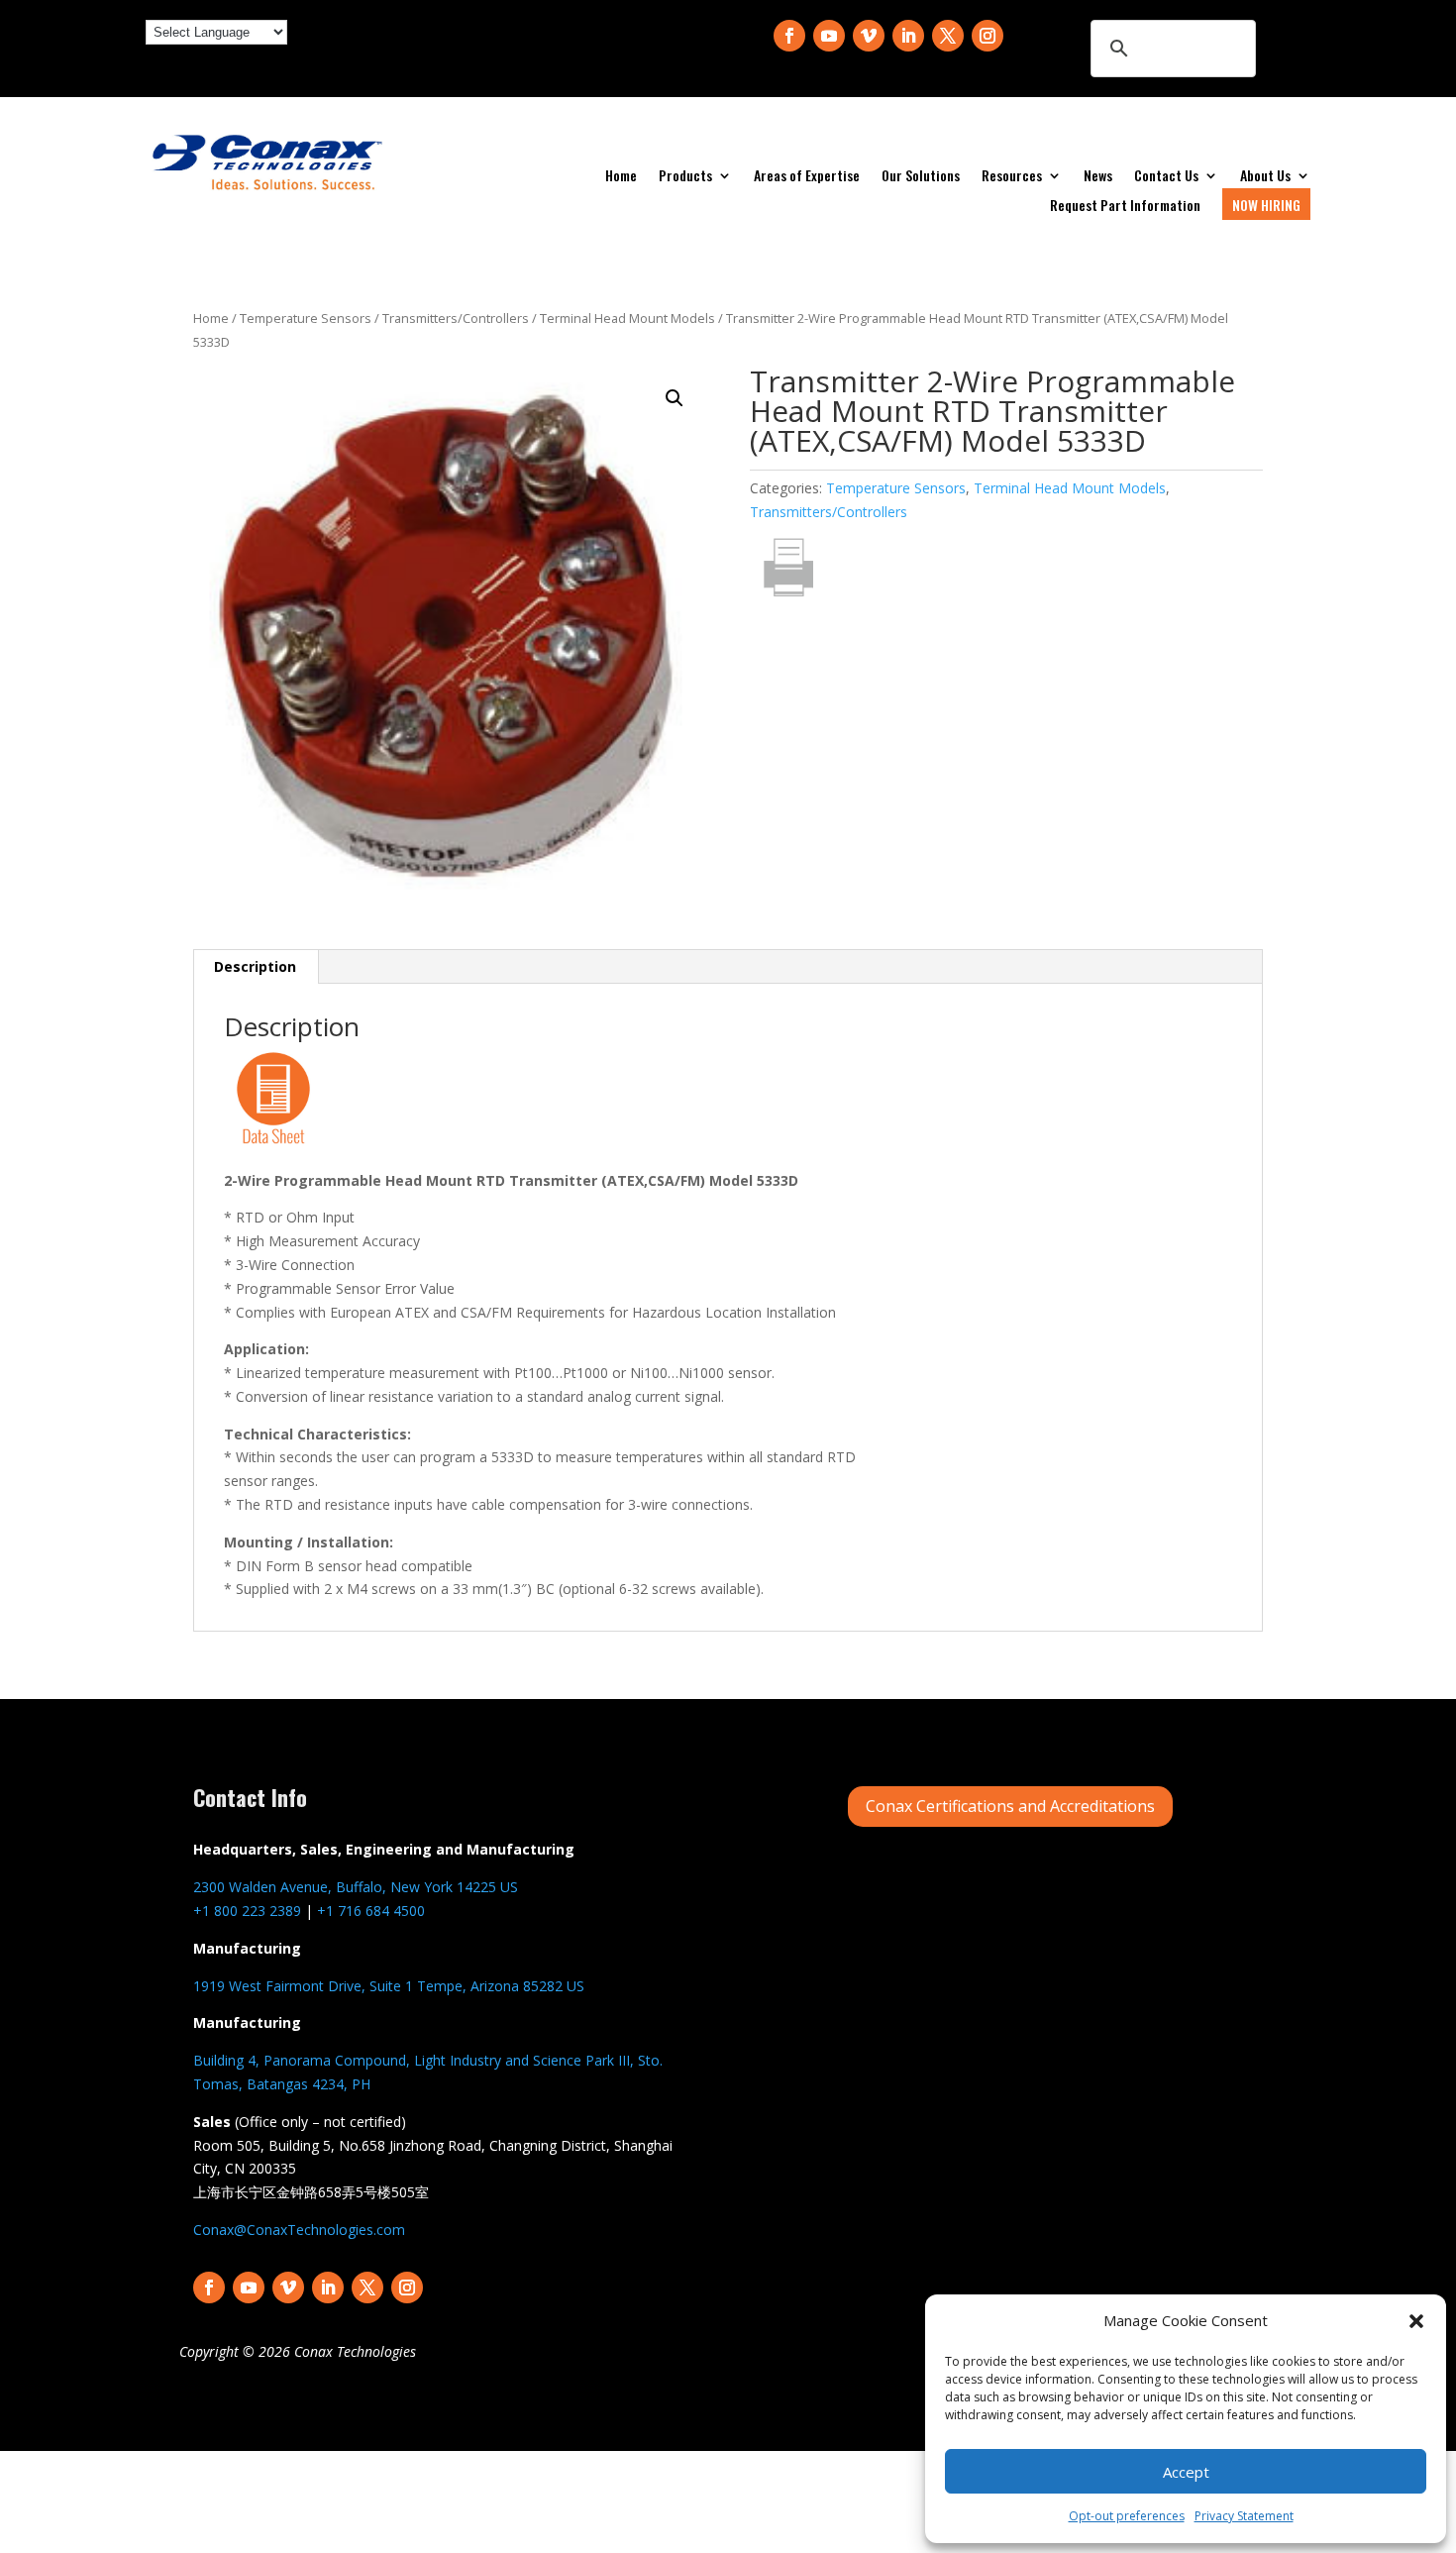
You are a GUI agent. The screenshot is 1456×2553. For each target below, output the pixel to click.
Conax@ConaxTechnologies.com (299, 2230)
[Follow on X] (948, 36)
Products (685, 177)
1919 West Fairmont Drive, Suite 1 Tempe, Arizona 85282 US (389, 1986)
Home (621, 177)
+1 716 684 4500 (371, 1911)
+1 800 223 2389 (247, 1911)
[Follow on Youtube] (829, 36)
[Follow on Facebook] (789, 36)
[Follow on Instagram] (988, 36)
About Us (1265, 177)
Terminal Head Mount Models (627, 318)
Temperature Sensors (306, 318)
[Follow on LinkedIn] (908, 36)
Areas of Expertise (807, 177)
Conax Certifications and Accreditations (1010, 1806)
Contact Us (1166, 177)
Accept (1186, 2472)
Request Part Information (1125, 207)
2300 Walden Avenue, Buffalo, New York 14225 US (356, 1887)
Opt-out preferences (1127, 2516)
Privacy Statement (1244, 2516)
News (1098, 177)
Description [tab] (255, 966)
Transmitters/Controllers (456, 318)
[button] (1416, 2321)
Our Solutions (921, 177)
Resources (1012, 177)
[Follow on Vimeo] (869, 36)
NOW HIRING (1266, 205)
